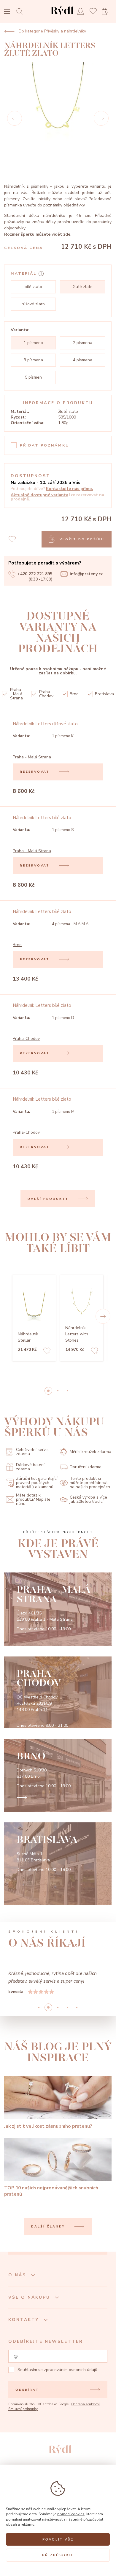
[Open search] (21, 11)
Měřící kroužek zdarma (90, 1452)
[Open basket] (107, 11)
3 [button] (67, 2007)
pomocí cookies (71, 2514)
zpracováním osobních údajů (71, 2370)
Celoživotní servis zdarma (32, 1452)
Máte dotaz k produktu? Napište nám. (33, 1499)
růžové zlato (33, 304)
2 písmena (83, 343)
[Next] (101, 118)
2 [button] (67, 1391)
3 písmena (33, 360)
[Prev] (15, 118)
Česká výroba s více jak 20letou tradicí (88, 1499)
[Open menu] (7, 12)
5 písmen (33, 377)
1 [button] (58, 1391)
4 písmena (83, 360)
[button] (103, 1316)
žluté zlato (83, 287)
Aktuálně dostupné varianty (39, 495)
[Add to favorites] (47, 1352)
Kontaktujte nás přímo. (70, 489)
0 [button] (48, 1391)
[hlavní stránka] (62, 16)
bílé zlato (33, 287)
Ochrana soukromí (85, 2404)
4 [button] (77, 2007)
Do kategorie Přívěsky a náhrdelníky (52, 31)
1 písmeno (33, 343)
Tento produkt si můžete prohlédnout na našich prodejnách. (90, 1483)
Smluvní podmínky (23, 2409)
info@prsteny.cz (86, 574)
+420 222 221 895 (35, 574)
